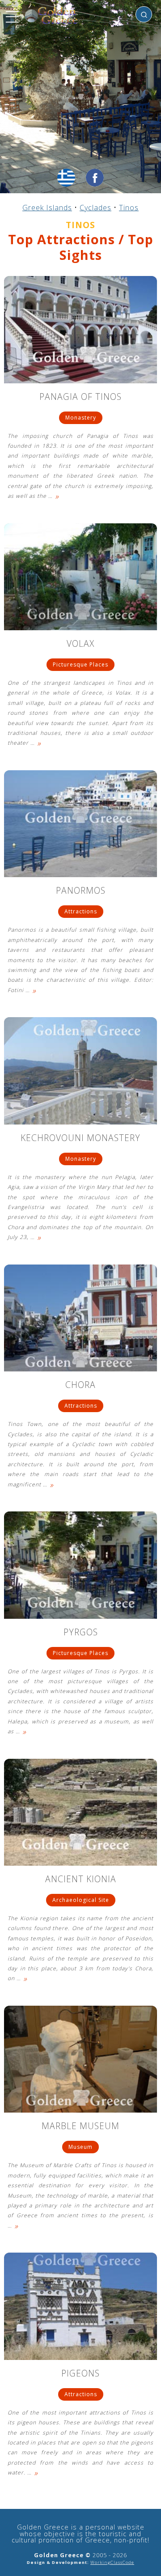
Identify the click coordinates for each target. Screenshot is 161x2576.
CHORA (80, 1386)
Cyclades (95, 208)
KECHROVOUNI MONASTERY (80, 1139)
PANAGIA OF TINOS (80, 397)
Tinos (129, 208)
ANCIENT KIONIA (81, 1880)
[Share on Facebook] (95, 178)
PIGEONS (80, 2374)
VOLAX (80, 644)
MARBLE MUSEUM (80, 2127)
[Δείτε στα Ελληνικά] (66, 178)
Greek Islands (47, 208)
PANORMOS (81, 891)
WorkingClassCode (112, 2562)
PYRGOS (81, 1633)
